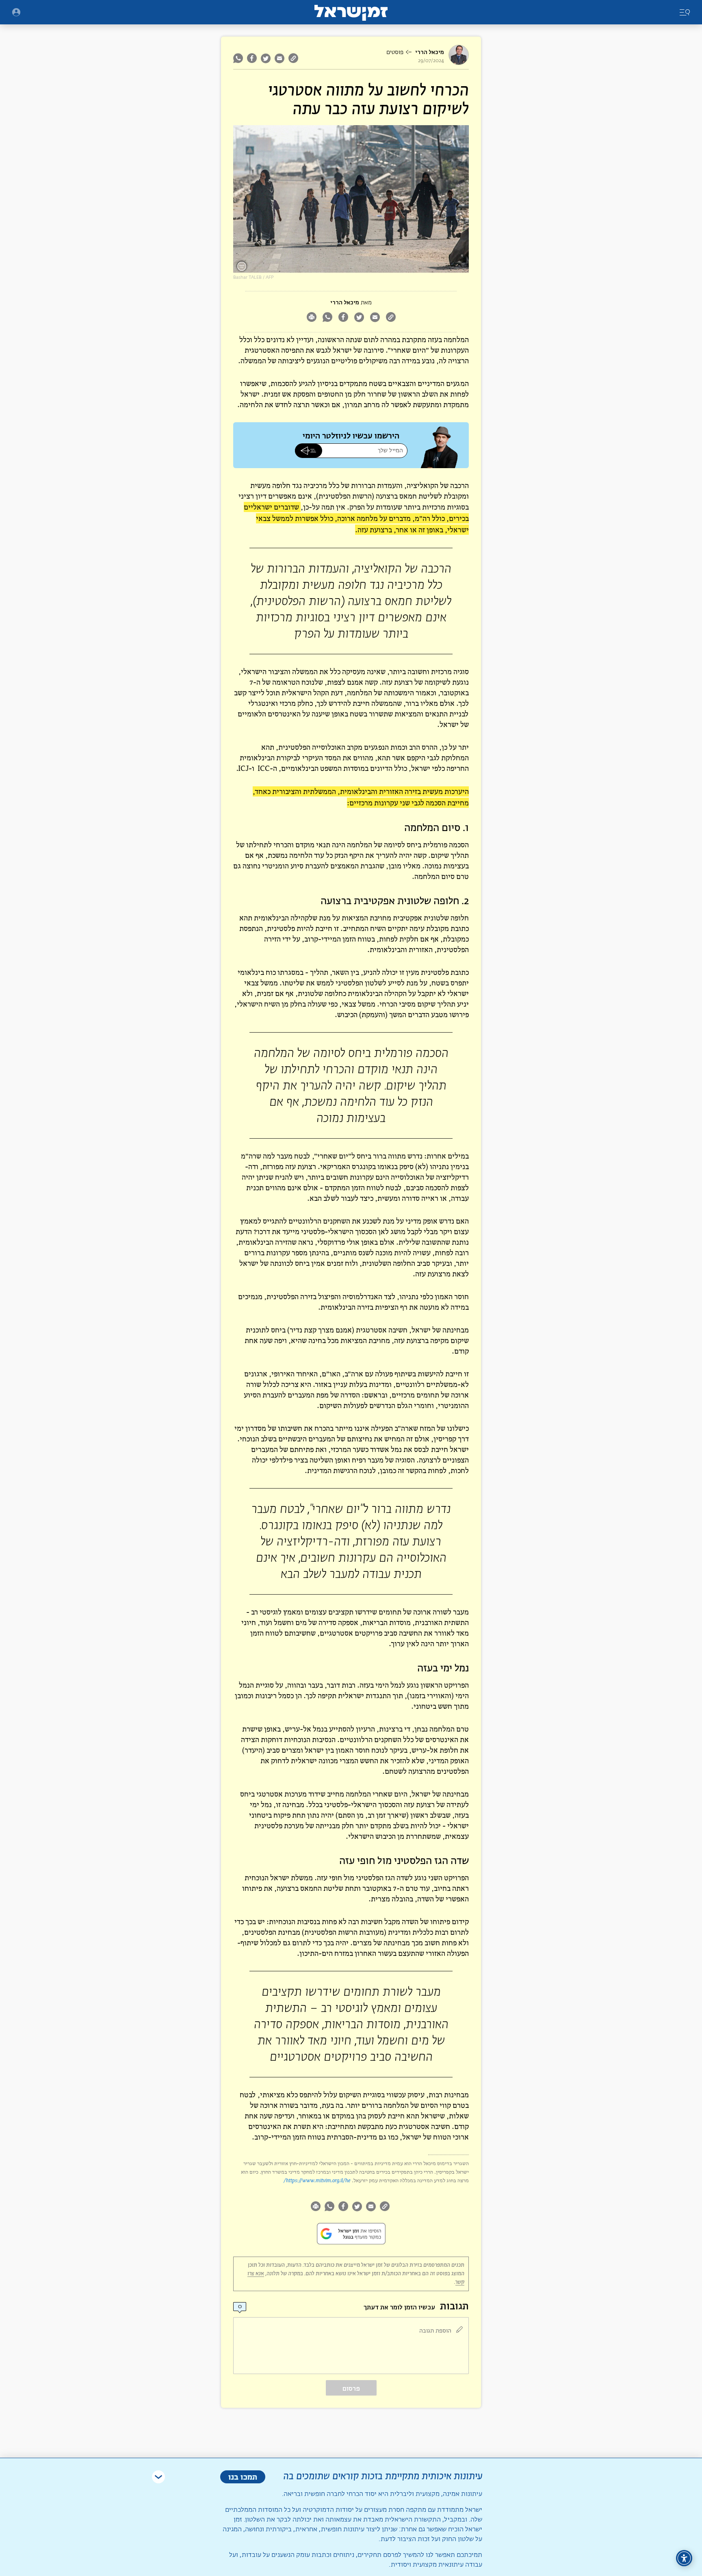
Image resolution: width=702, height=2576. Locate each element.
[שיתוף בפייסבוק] (252, 58)
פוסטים (395, 52)
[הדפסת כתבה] (311, 318)
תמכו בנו (243, 2477)
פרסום (351, 2388)
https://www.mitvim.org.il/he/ (317, 2180)
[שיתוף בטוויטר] (266, 58)
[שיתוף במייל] (279, 58)
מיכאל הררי (430, 52)
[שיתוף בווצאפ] (239, 58)
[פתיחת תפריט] (16, 12)
